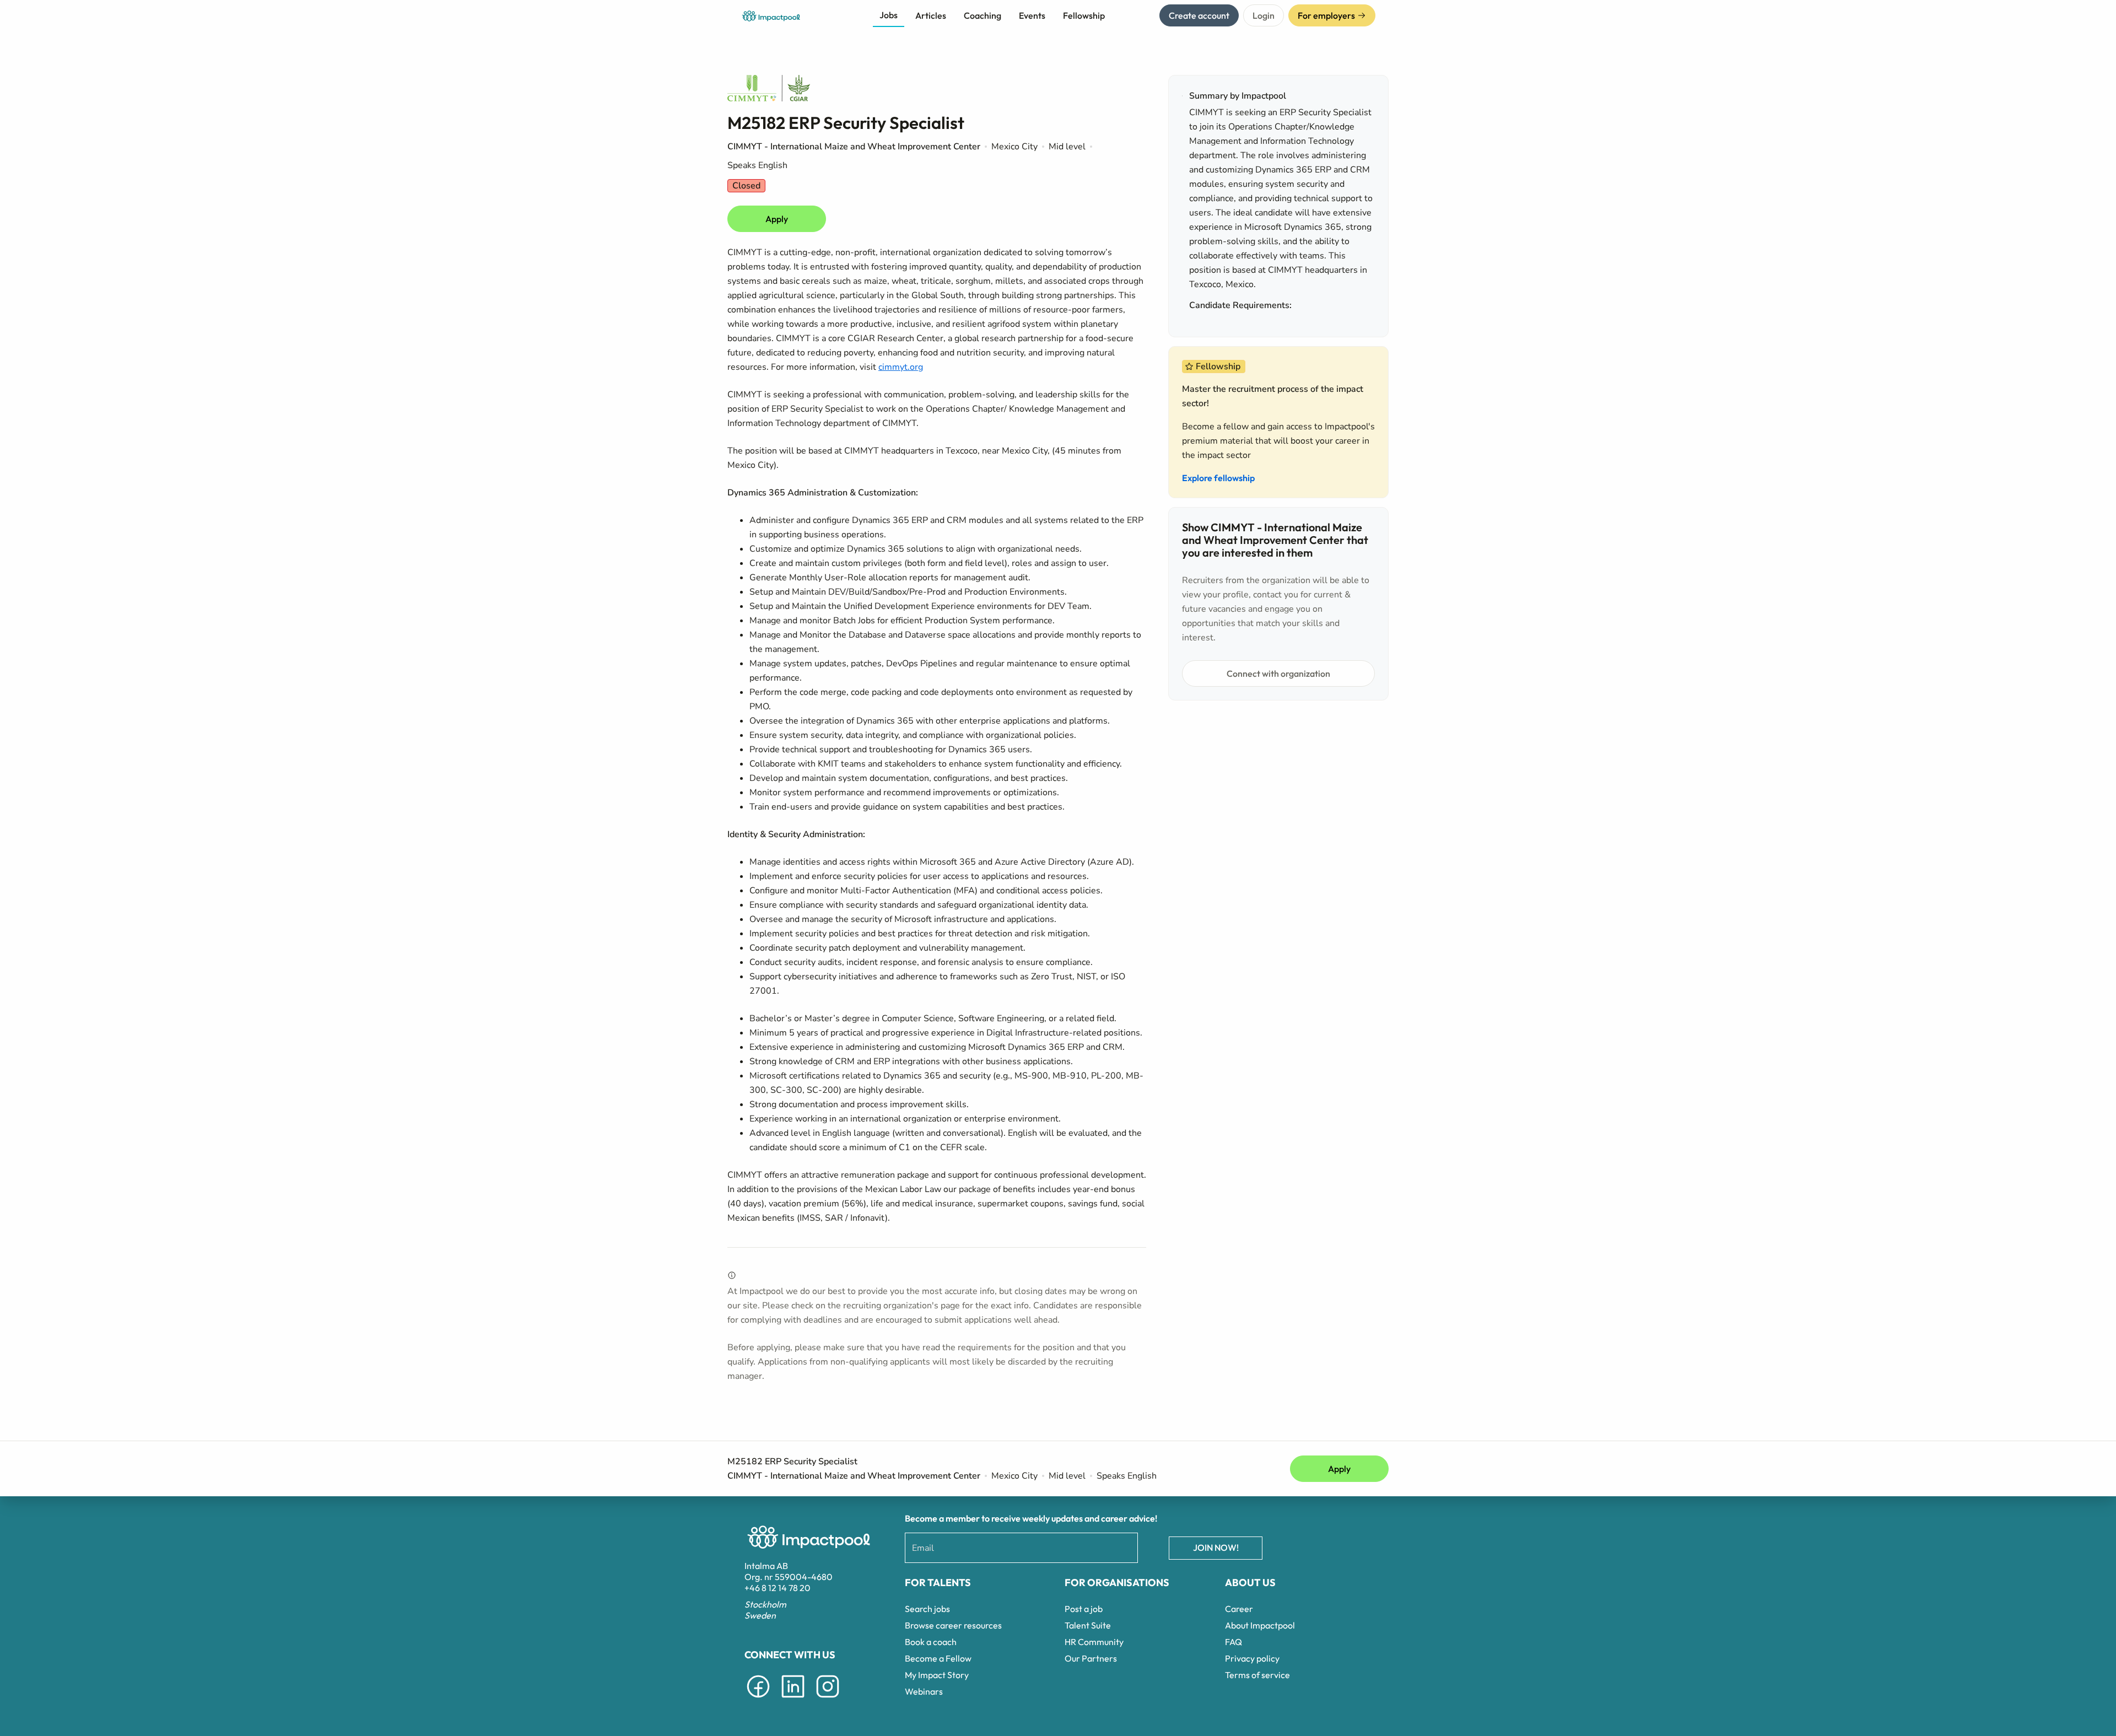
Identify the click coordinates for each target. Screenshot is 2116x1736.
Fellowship (1084, 15)
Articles (931, 15)
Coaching (983, 15)
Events (1032, 15)
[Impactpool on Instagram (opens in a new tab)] (828, 1700)
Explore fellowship (1218, 478)
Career (1239, 1609)
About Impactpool (1260, 1625)
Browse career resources (953, 1625)
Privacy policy (1252, 1658)
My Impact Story (937, 1675)
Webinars (924, 1691)
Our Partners (1091, 1658)
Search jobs (927, 1609)
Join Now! (1216, 1548)
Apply (777, 219)
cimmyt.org (901, 367)
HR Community (1094, 1642)
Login (1264, 15)
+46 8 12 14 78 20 (778, 1588)
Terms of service (1257, 1675)
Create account (1199, 15)
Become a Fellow (938, 1658)
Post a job (1084, 1609)
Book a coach (931, 1642)
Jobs (889, 15)
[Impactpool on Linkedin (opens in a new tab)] (793, 1700)
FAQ (1234, 1642)
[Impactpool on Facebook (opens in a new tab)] (758, 1700)
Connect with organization (1278, 673)
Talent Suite (1088, 1625)
